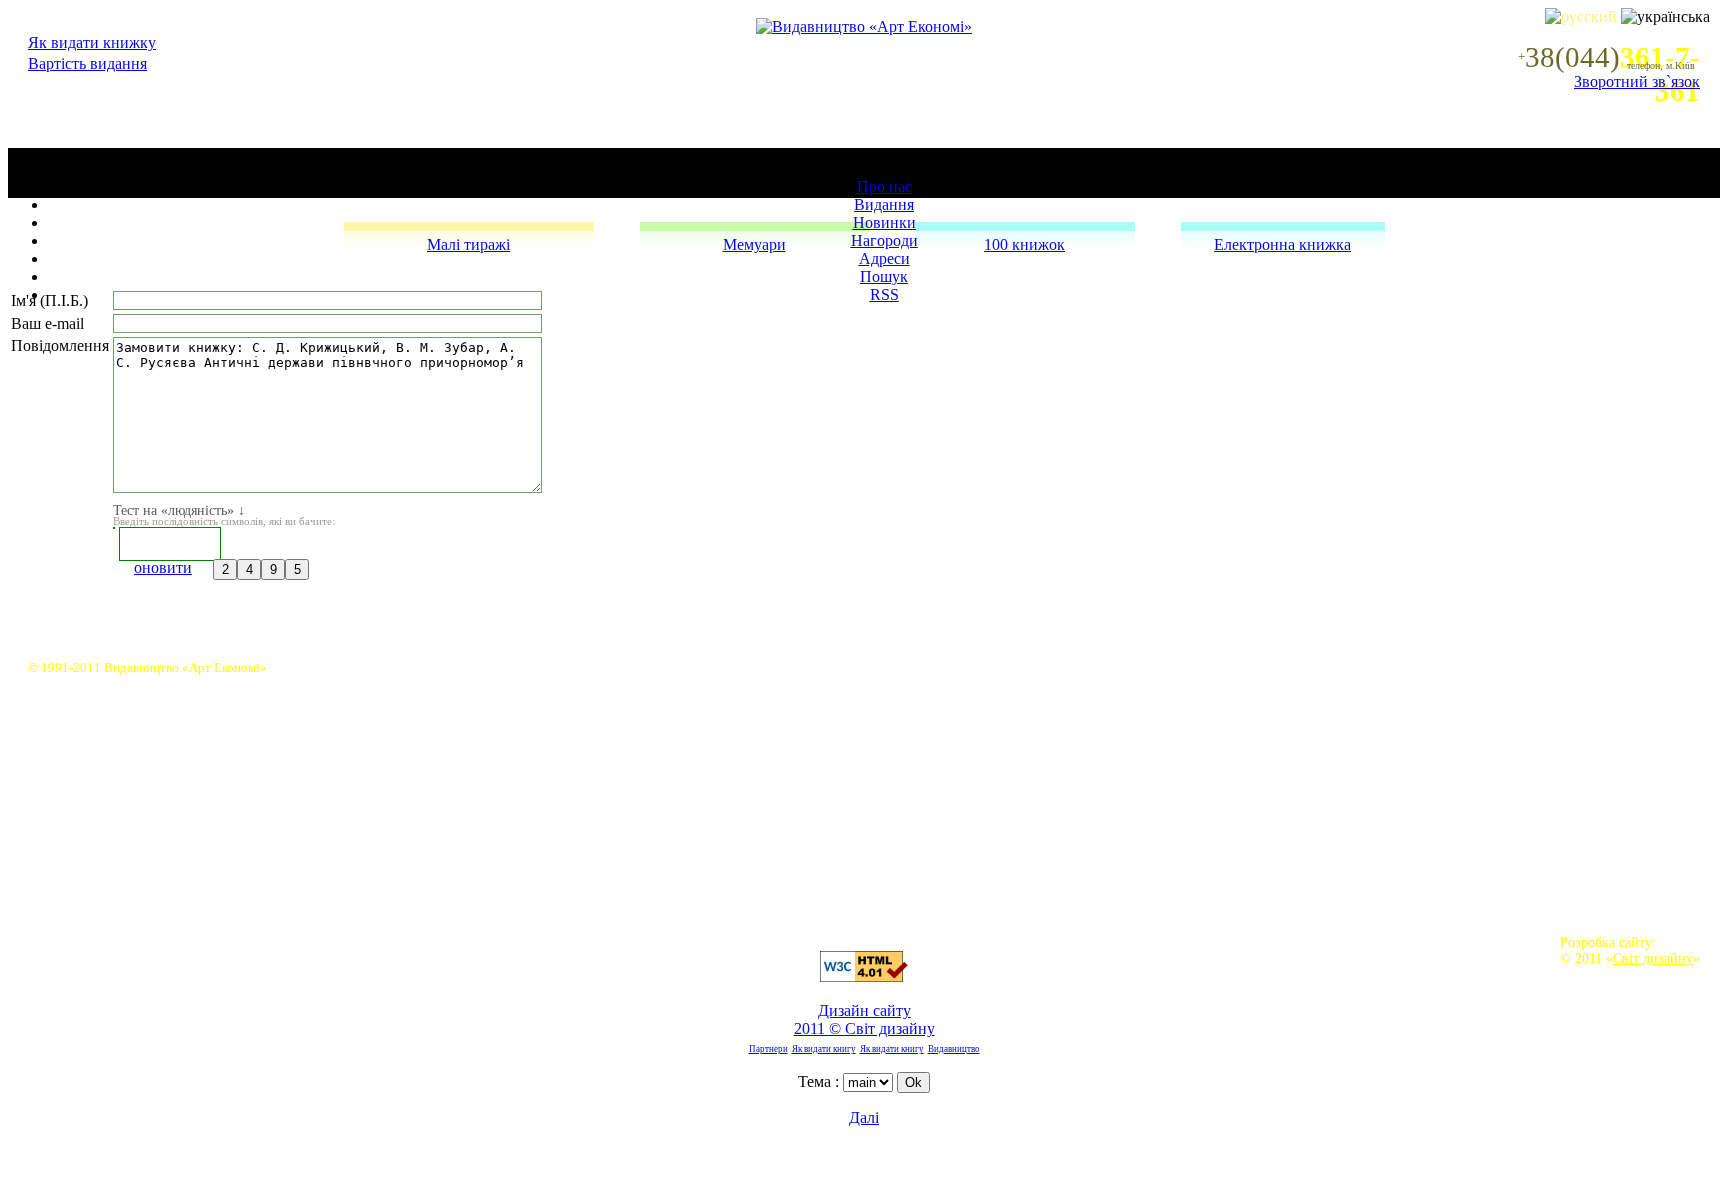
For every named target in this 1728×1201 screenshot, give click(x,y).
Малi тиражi (468, 244)
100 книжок (1024, 244)
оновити (163, 567)
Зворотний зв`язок (1637, 81)
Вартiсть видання (87, 63)
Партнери (768, 1049)
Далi (864, 1117)
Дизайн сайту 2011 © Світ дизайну (864, 1019)
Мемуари (754, 244)
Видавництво (954, 1049)
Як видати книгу (824, 1049)
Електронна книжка (1282, 244)
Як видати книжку (92, 42)
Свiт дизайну (1653, 958)
